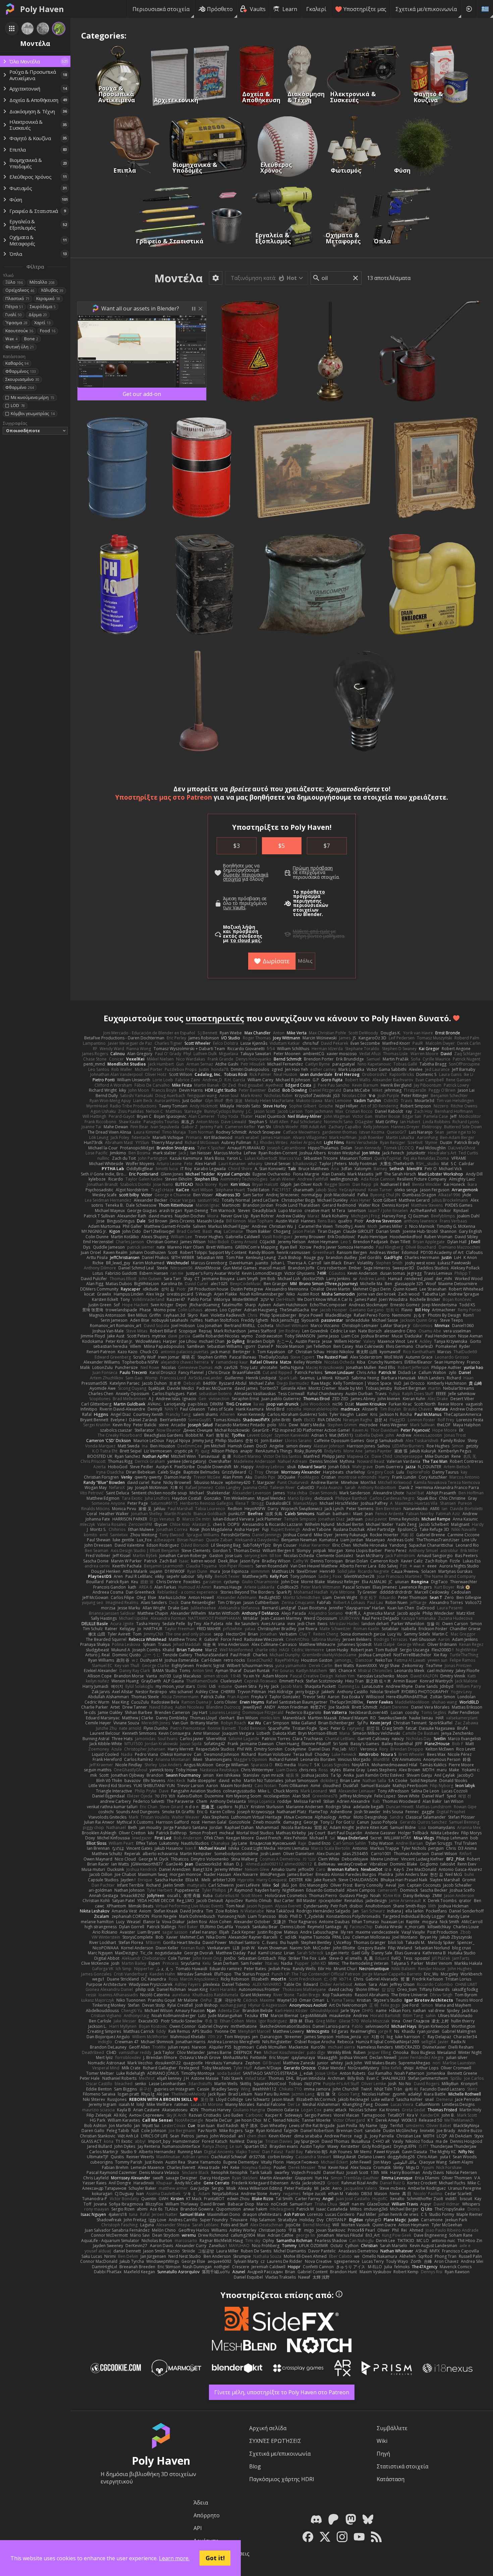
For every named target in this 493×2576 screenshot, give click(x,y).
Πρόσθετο (220, 9)
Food (48, 331)
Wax (11, 339)
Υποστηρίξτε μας (365, 9)
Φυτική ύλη (20, 347)
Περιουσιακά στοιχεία (161, 9)
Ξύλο (14, 282)
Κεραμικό (48, 299)
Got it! (215, 2558)
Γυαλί (14, 315)
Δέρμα (38, 315)
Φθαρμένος (21, 371)
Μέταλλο (42, 282)
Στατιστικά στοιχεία (402, 2466)
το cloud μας (245, 940)
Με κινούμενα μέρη (32, 397)
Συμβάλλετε (392, 2428)
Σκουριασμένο (22, 379)
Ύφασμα (16, 323)
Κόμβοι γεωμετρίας (33, 414)
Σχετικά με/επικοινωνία (426, 9)
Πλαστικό (17, 299)
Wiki (382, 2441)
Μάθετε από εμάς (311, 931)
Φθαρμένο (20, 387)
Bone (31, 339)
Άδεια (201, 2503)
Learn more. (174, 2558)
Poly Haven (42, 9)
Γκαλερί (316, 9)
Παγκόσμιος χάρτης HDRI (282, 2479)
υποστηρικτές (215, 1018)
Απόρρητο (207, 2515)
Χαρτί (42, 323)
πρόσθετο (313, 892)
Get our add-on (142, 394)
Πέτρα (14, 307)
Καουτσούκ (19, 331)
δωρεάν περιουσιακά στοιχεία (246, 877)
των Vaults (234, 908)
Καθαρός (17, 363)
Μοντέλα (178, 278)
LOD (18, 406)
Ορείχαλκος (20, 290)
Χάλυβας (52, 290)
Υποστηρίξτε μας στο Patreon (164, 797)
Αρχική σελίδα (268, 2428)
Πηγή (383, 2454)
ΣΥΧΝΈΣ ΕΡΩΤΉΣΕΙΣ (275, 2441)
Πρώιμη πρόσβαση (313, 868)
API (198, 2528)
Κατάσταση (391, 2479)
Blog (255, 2466)
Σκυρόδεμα (43, 307)
